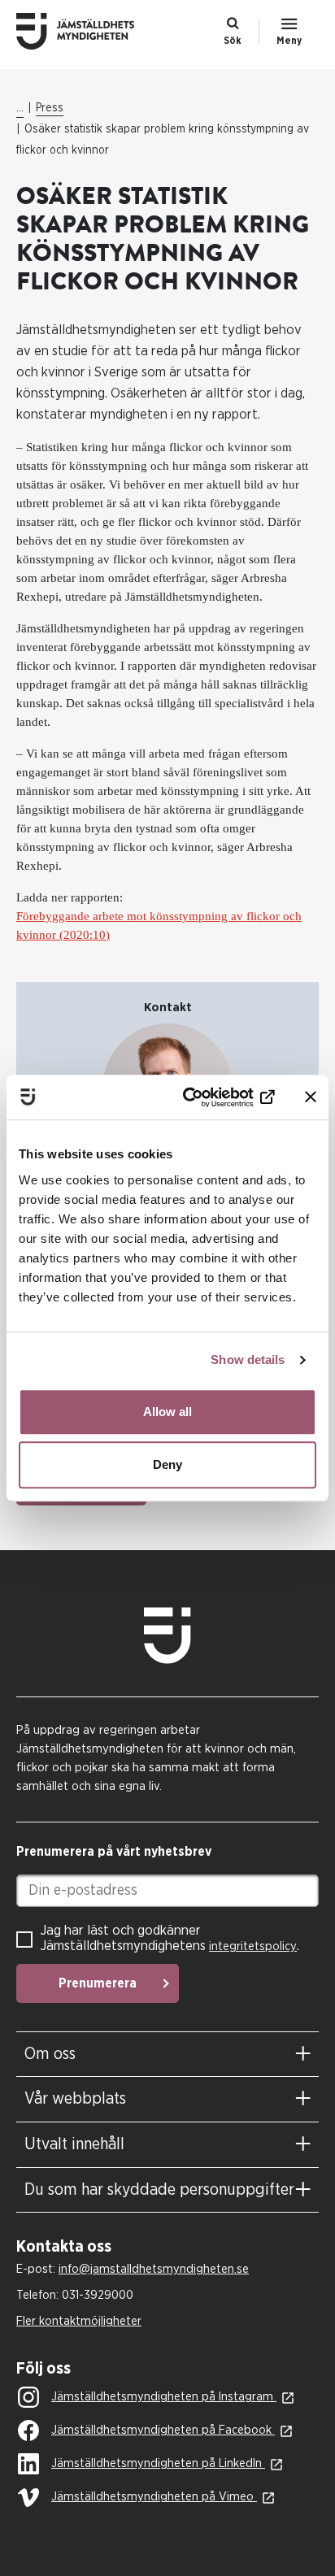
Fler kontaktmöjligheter (79, 2321)
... (20, 108)
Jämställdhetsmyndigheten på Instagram (164, 2397)
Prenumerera (98, 1983)
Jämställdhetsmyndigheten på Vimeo (154, 2497)
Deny (167, 1464)
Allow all (167, 1412)
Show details (248, 1360)
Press (50, 108)
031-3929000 (98, 2295)
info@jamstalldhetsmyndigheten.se (154, 2269)
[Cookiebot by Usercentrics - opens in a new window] (207, 1097)
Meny (289, 41)
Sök (233, 41)
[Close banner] (311, 1097)
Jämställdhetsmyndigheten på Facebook (163, 2430)
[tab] (167, 2055)
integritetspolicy (253, 1946)
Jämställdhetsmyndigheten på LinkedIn (158, 2463)
